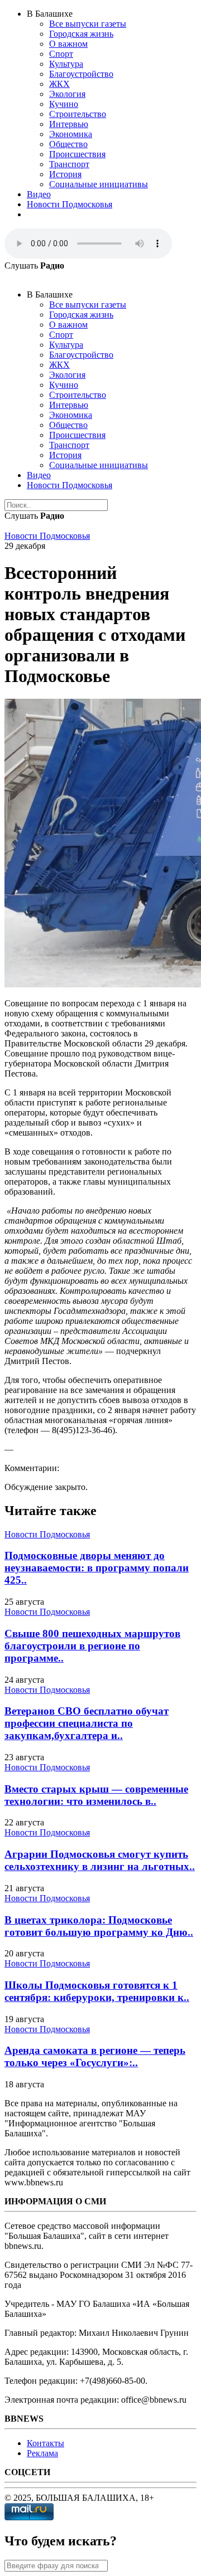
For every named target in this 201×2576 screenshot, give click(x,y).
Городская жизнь (81, 34)
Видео (39, 194)
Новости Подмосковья (70, 204)
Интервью (69, 124)
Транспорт (69, 164)
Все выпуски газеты (88, 24)
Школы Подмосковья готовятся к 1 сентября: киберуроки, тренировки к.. (97, 1991)
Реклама (42, 2453)
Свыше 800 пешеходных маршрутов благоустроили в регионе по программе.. (92, 1646)
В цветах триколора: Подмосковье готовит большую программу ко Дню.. (99, 1926)
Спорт (61, 54)
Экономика (71, 134)
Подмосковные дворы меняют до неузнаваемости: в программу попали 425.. (97, 1568)
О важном (68, 44)
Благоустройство (81, 74)
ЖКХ (59, 84)
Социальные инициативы (99, 184)
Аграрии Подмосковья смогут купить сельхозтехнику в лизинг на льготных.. (100, 1860)
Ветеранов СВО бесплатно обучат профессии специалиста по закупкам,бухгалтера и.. (87, 1723)
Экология (67, 94)
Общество (68, 144)
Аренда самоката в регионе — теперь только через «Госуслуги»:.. (95, 2056)
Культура (66, 64)
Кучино (64, 104)
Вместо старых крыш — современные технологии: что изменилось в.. (96, 1795)
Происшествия (77, 154)
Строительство (78, 114)
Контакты (46, 2443)
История (65, 174)
